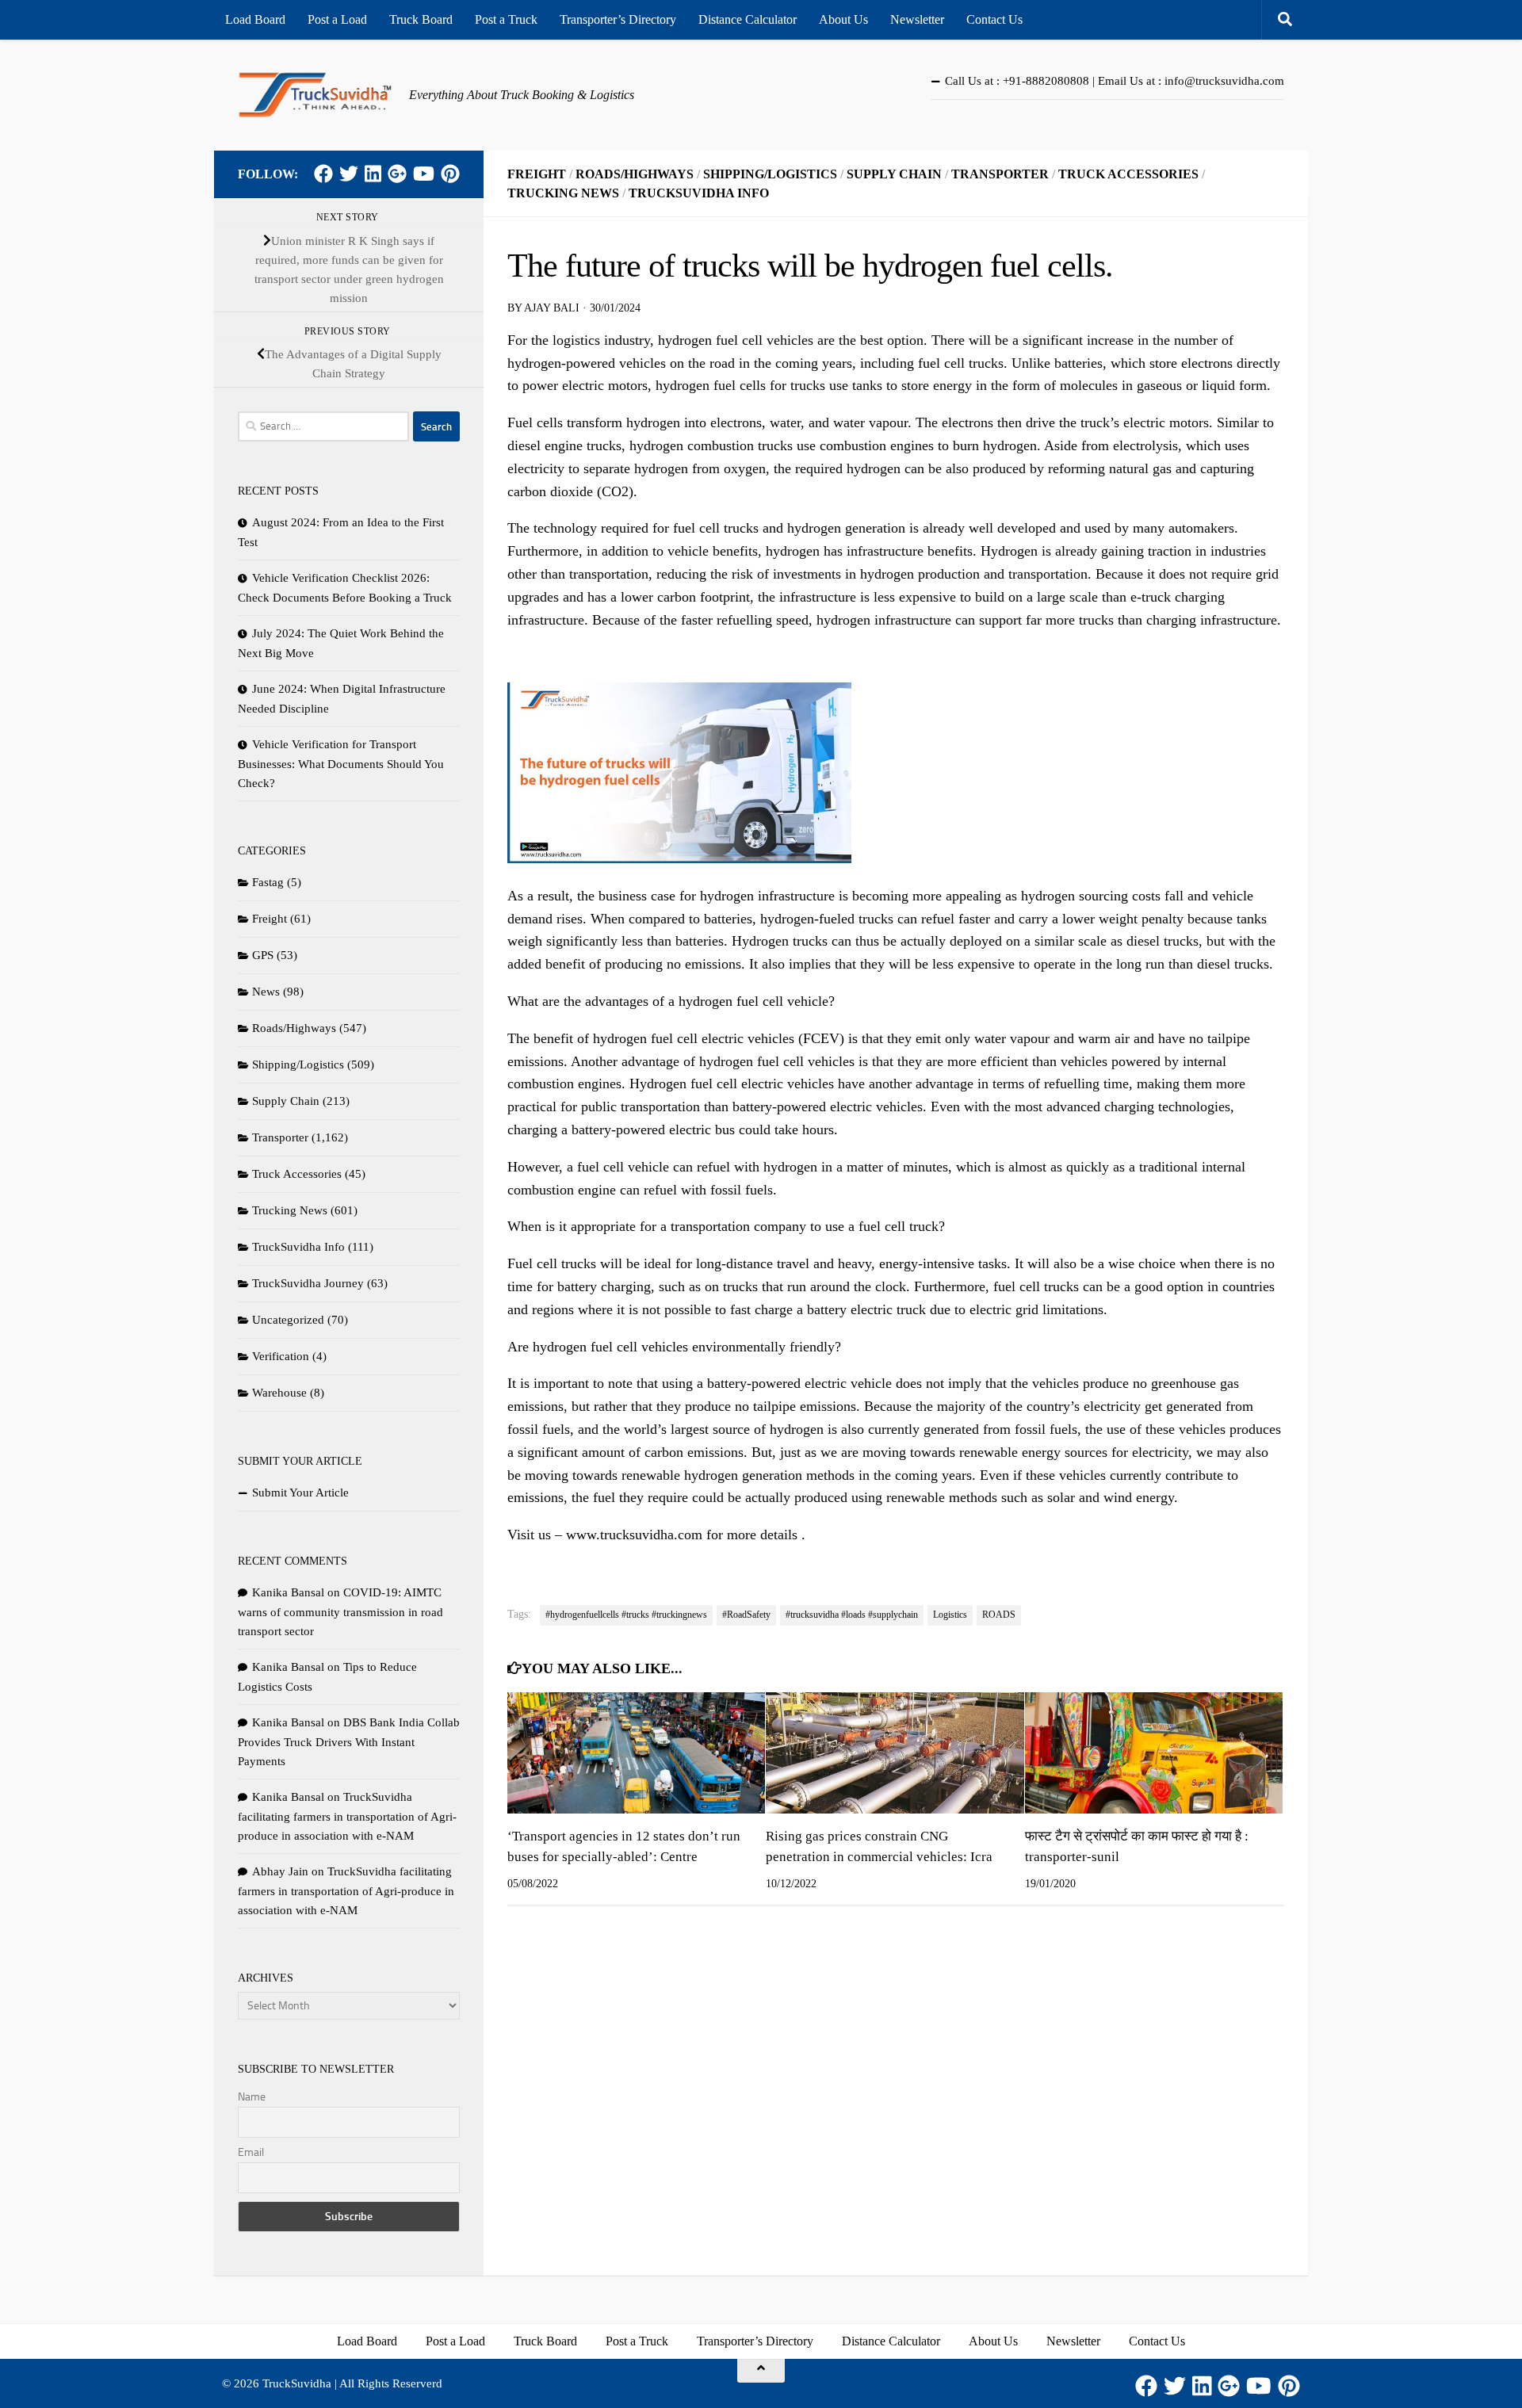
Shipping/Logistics (770, 174)
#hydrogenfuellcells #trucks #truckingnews (626, 1615)
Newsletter (917, 19)
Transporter (1000, 174)
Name (252, 2097)
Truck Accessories (1128, 174)
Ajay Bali (552, 308)
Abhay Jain (280, 1871)
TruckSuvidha (297, 2383)
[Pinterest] (450, 174)
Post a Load (337, 19)
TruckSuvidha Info (699, 193)
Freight (537, 174)
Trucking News (563, 193)
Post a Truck (506, 19)
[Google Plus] (397, 174)
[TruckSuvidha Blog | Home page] (315, 95)
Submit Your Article (300, 1493)
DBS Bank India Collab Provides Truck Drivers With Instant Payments (349, 1742)
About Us (843, 19)
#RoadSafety (746, 1615)
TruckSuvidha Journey (308, 1283)
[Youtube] (424, 174)
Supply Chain (894, 174)
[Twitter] (349, 174)
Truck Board (421, 19)
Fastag (268, 882)
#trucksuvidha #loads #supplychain (852, 1615)
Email (251, 2152)
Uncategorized (288, 1320)
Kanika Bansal (288, 1592)
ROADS (999, 1615)
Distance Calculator (748, 19)
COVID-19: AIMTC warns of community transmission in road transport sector (340, 1612)
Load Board (255, 19)
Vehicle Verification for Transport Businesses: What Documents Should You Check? (341, 764)
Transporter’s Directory (618, 19)
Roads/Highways (635, 174)
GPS (263, 955)
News (266, 992)
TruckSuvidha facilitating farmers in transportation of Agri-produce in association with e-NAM (347, 1816)
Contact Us (994, 19)
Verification (281, 1356)
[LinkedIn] (373, 174)
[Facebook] (323, 174)
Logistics (950, 1615)
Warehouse (279, 1393)
